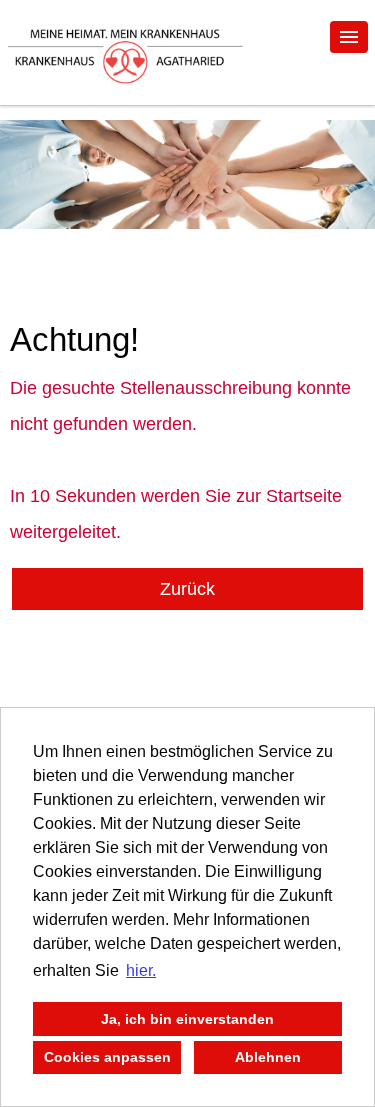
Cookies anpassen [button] (107, 1057)
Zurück (187, 589)
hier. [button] (141, 970)
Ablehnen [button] (268, 1057)
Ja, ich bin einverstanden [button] (187, 1019)
